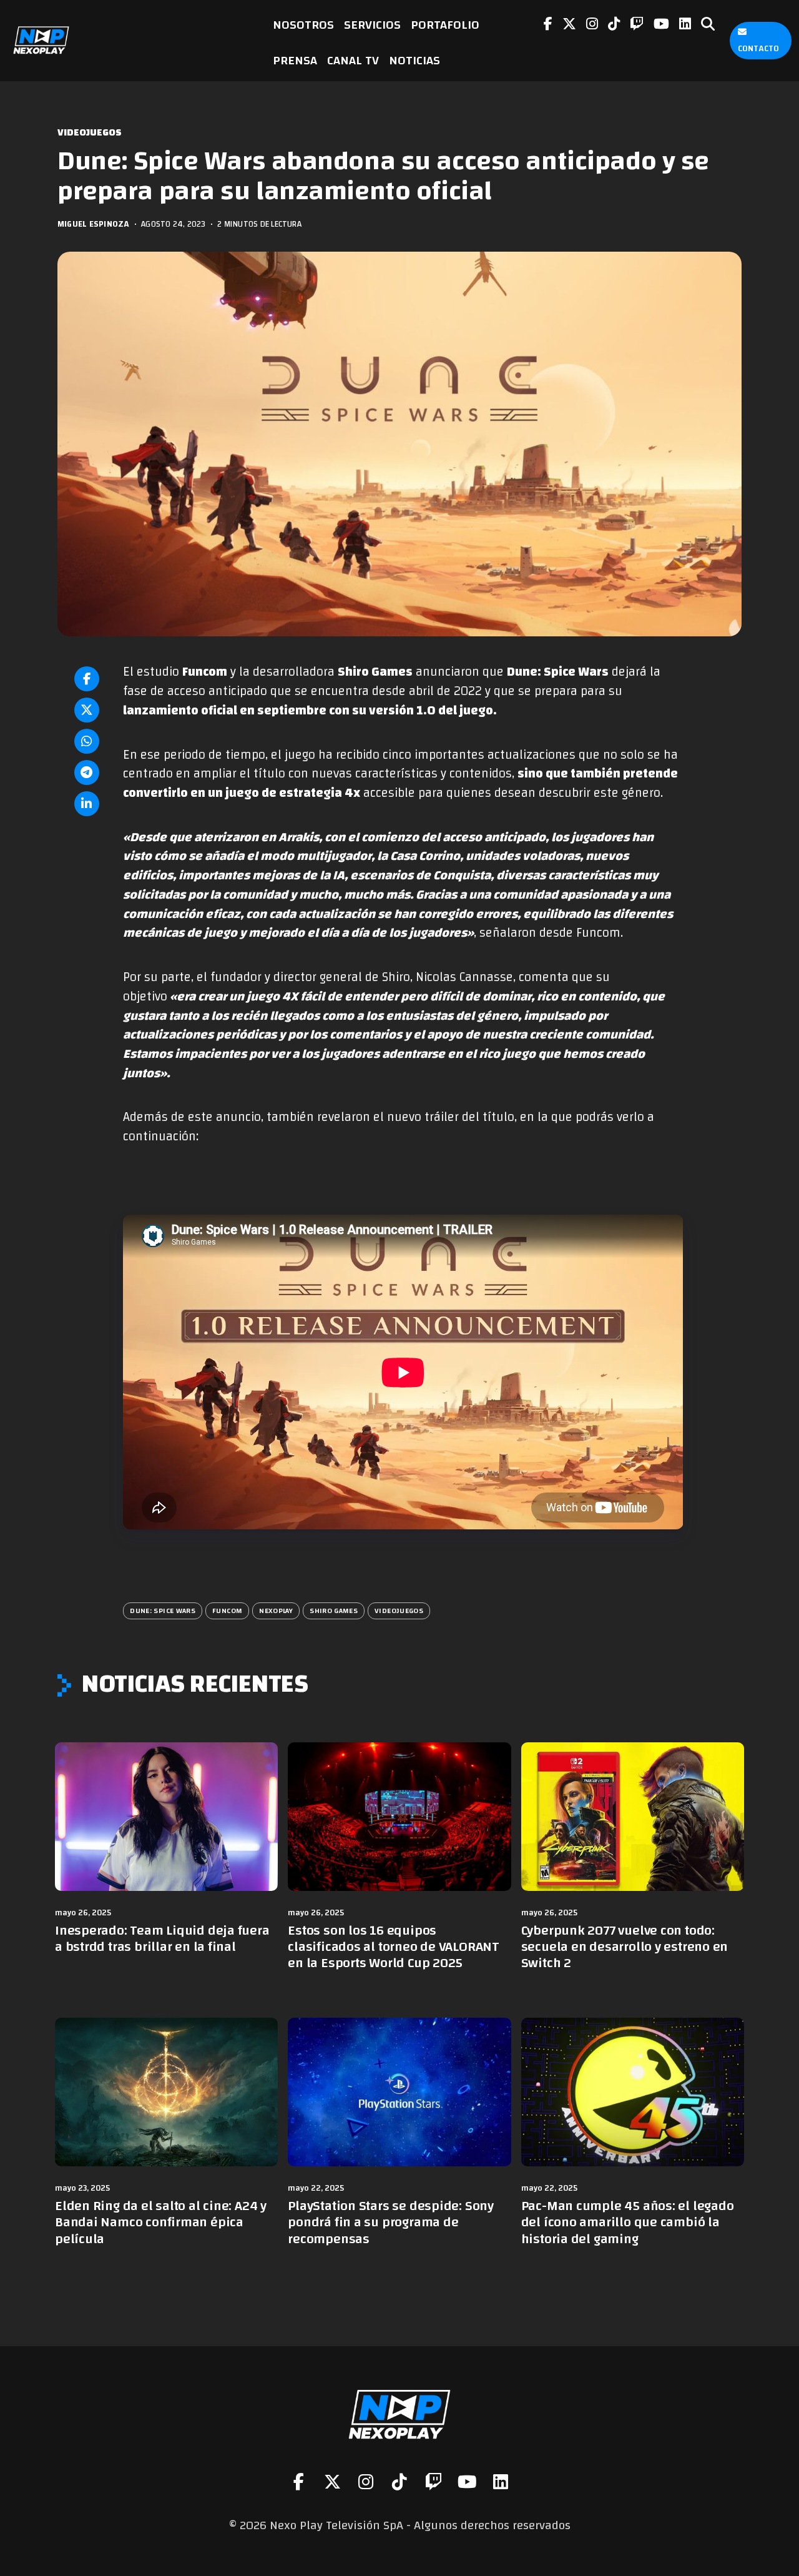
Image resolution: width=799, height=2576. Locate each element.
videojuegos (399, 1611)
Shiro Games (334, 1611)
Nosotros (303, 25)
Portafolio (445, 25)
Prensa (295, 60)
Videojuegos (90, 133)
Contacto (758, 49)
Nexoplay (276, 1611)
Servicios (372, 25)
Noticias (414, 60)
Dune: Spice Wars (163, 1611)
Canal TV (353, 60)
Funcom (227, 1611)
